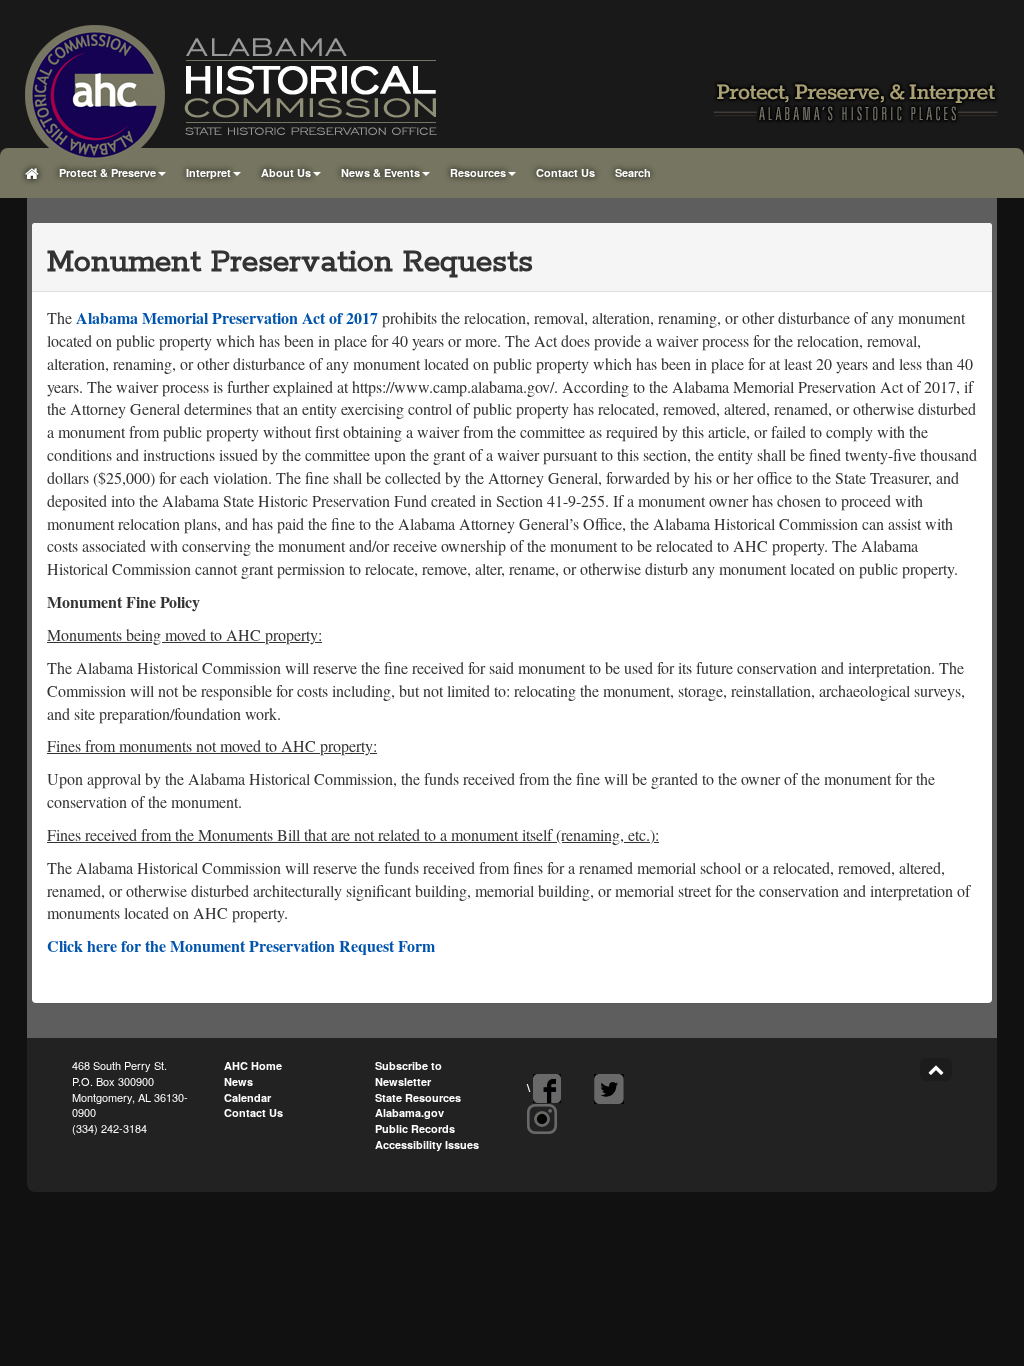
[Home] (32, 173)
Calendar (247, 1097)
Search (633, 172)
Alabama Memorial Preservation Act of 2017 (227, 317)
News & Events (380, 172)
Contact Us (565, 172)
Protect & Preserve (107, 172)
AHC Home (253, 1065)
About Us (286, 172)
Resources (478, 172)
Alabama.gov (409, 1112)
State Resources (418, 1097)
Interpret (208, 172)
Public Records (415, 1128)
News (238, 1081)
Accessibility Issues (427, 1144)
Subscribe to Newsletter (408, 1073)
